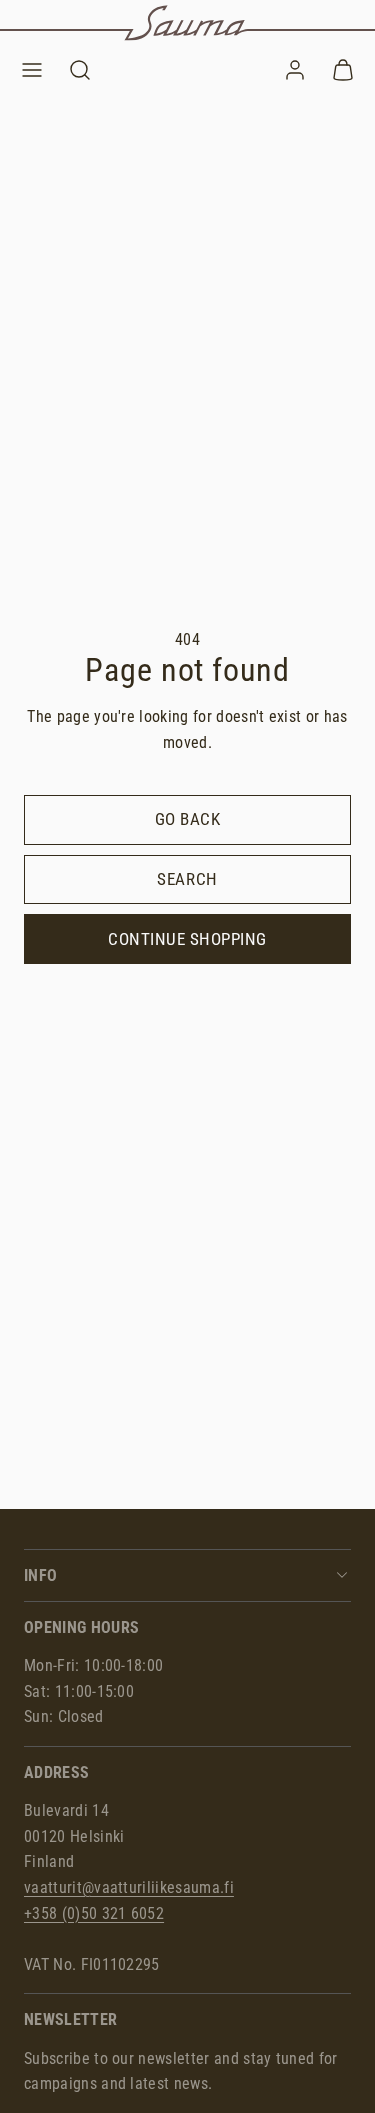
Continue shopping (187, 939)
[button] (32, 70)
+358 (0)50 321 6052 (94, 1913)
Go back (188, 819)
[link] (295, 70)
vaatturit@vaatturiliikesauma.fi (129, 1887)
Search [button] (187, 879)
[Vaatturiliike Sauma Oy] (187, 23)
